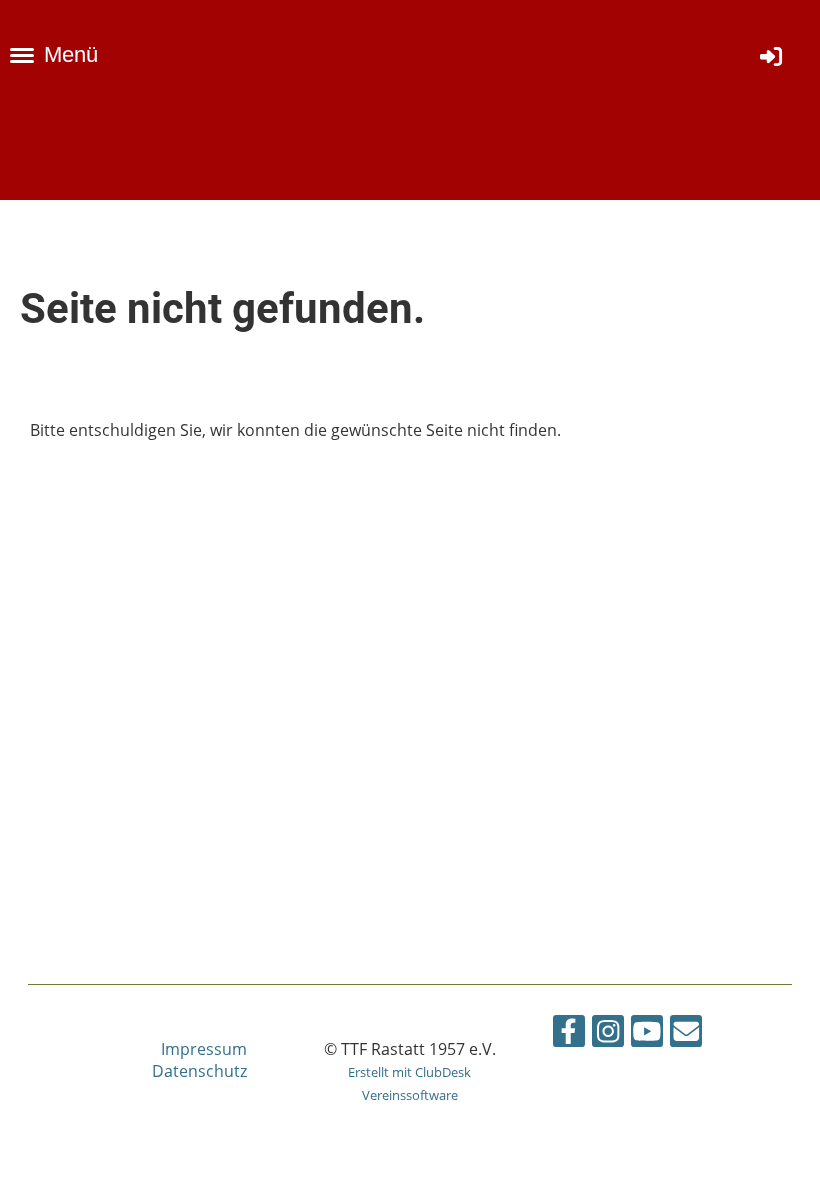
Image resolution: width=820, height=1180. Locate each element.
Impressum (204, 1049)
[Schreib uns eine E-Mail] (686, 1034)
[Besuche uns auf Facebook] (569, 1034)
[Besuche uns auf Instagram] (608, 1034)
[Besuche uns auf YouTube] (647, 1034)
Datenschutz (199, 1071)
